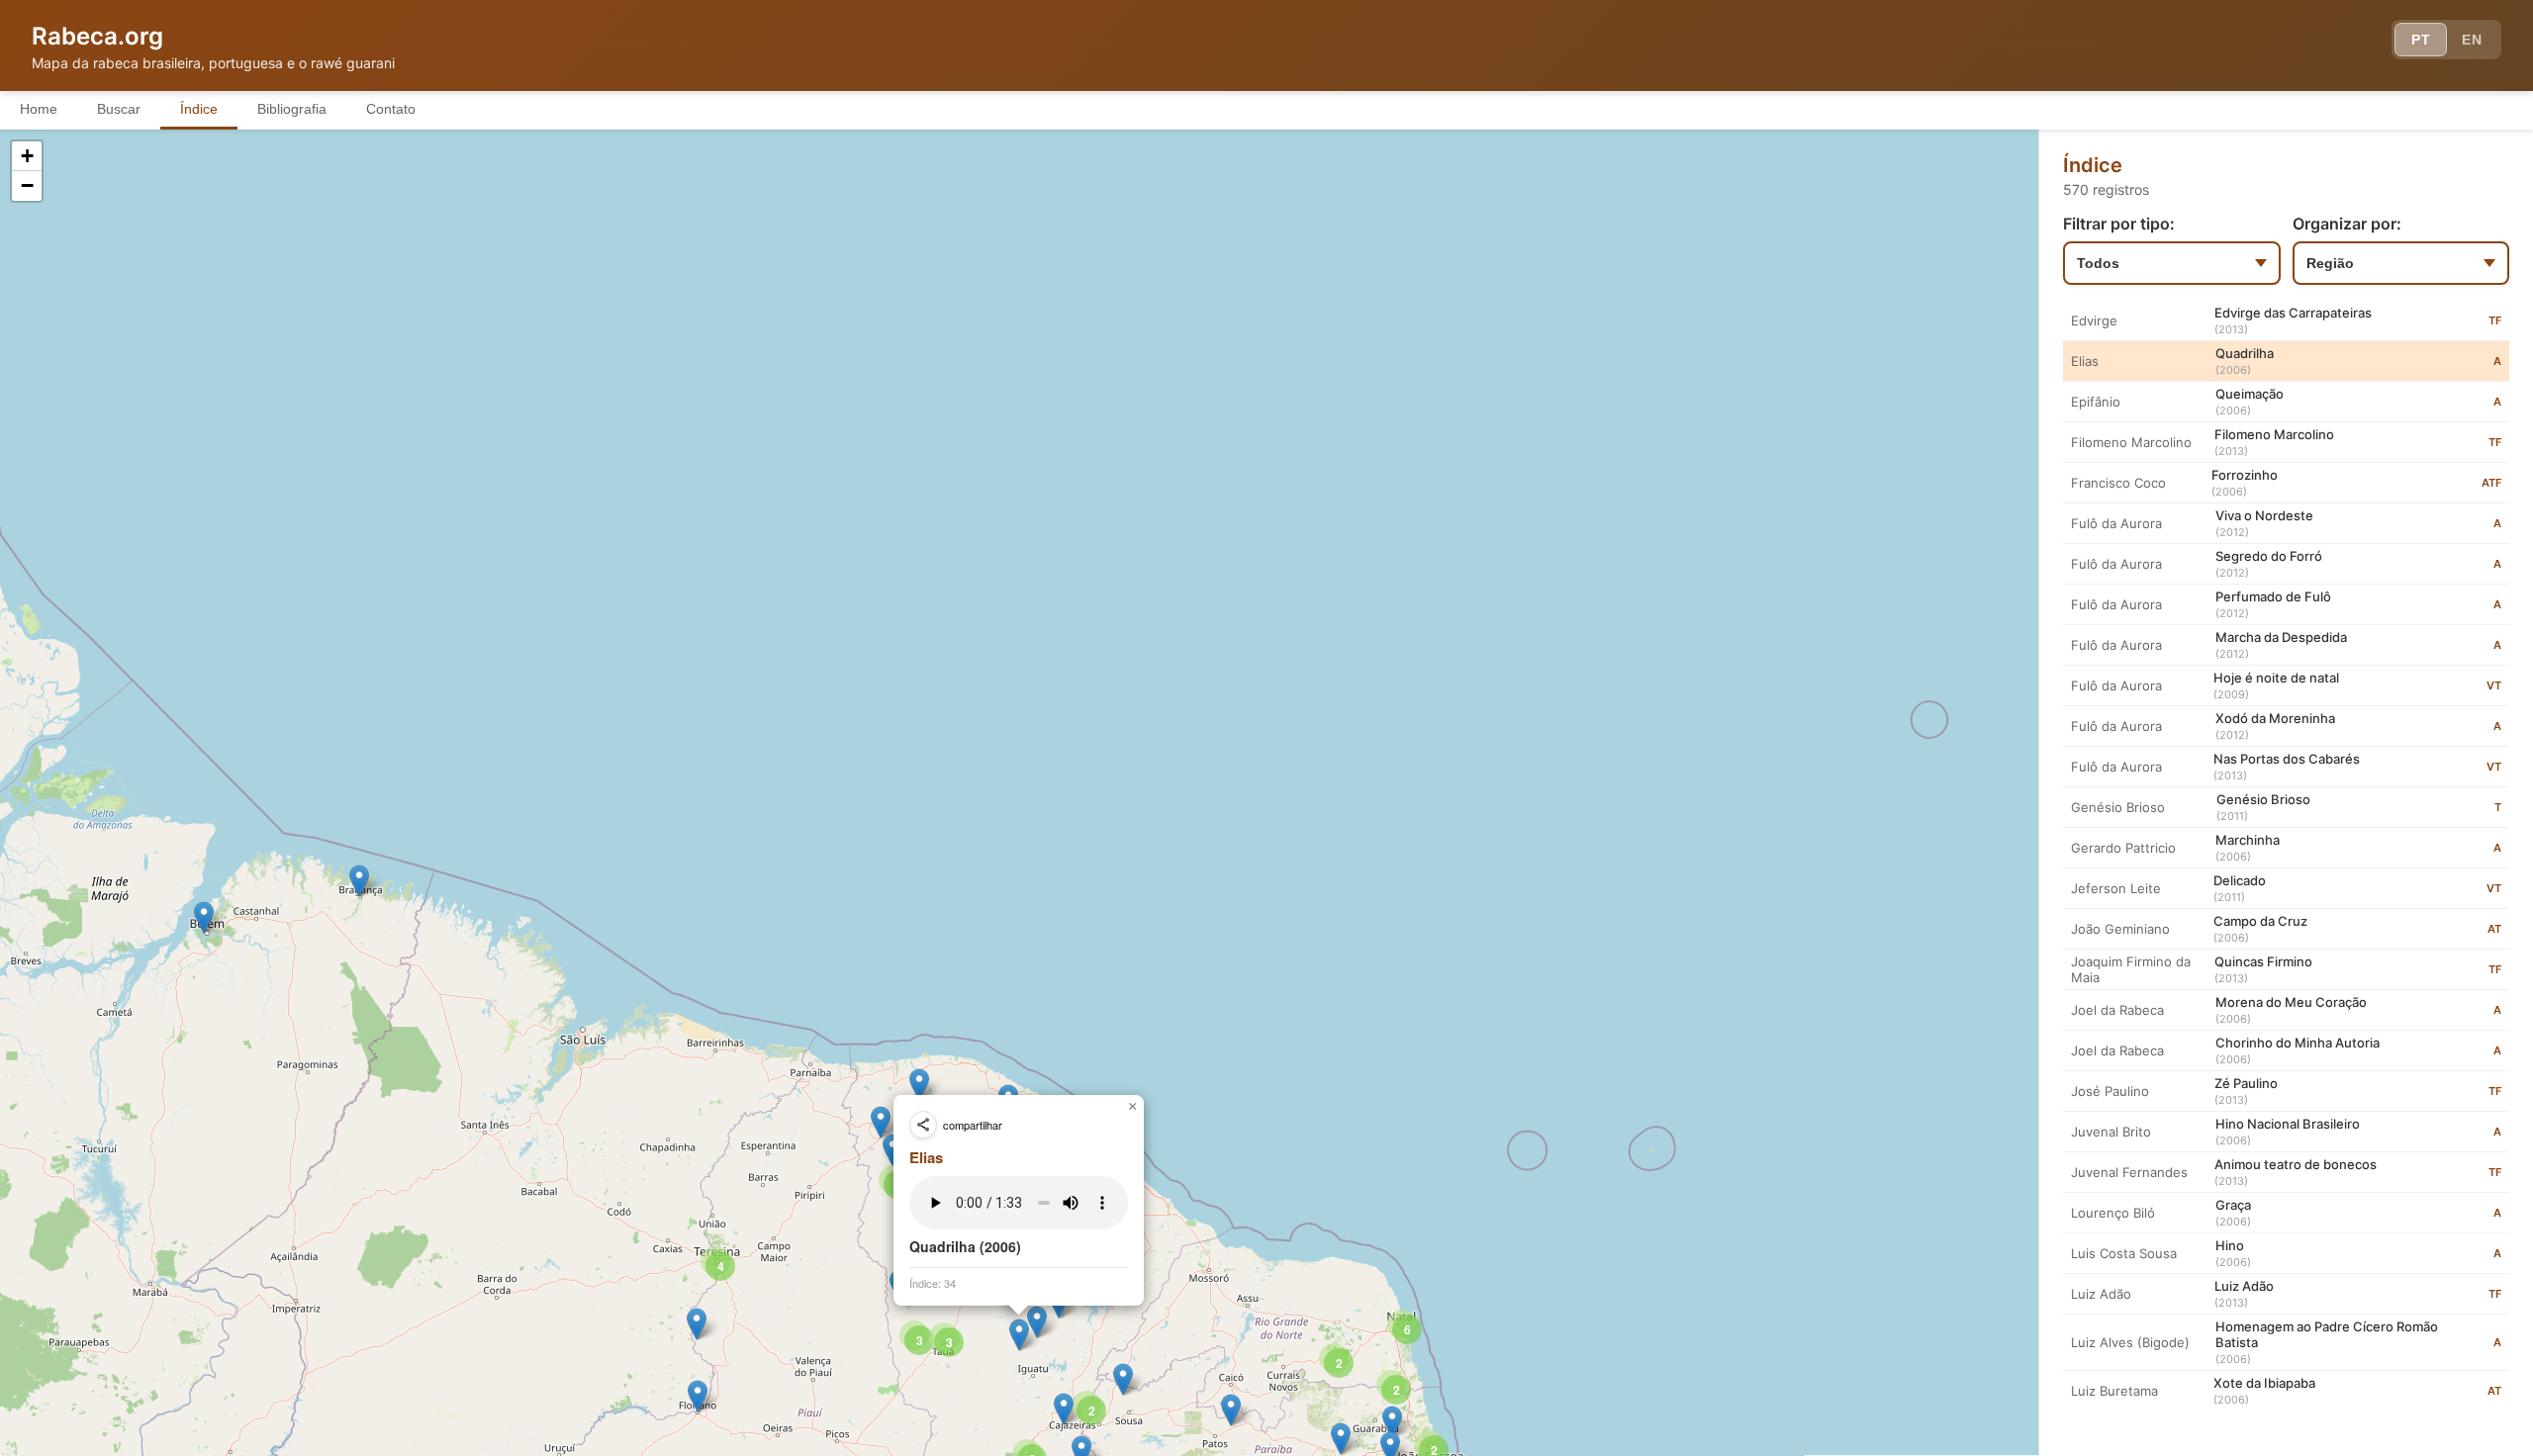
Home (39, 109)
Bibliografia (292, 109)
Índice (199, 109)
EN (2472, 40)
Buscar (119, 109)
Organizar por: (2347, 224)
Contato (391, 109)
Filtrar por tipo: (2119, 224)
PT (2421, 40)
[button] (359, 881)
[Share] (923, 1125)
